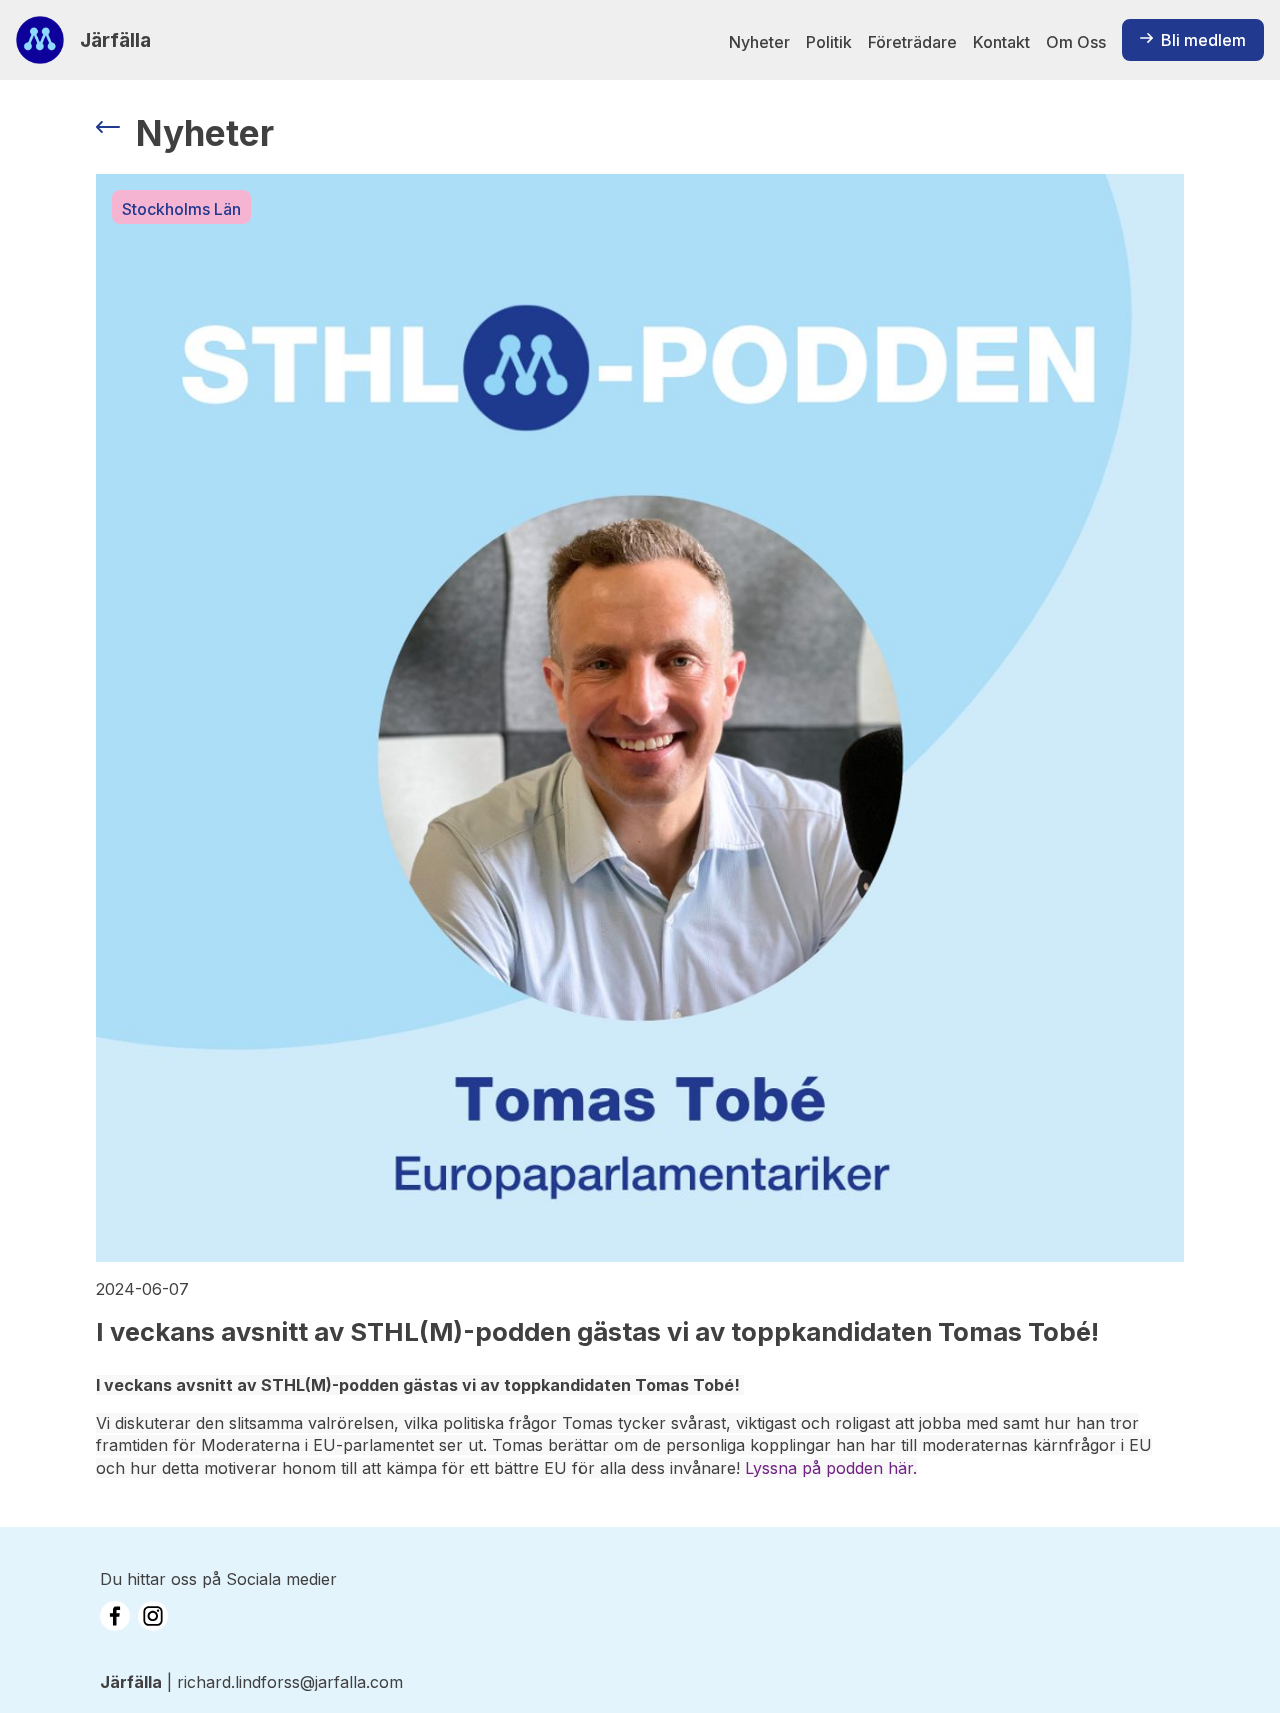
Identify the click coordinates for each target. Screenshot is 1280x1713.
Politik (829, 42)
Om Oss (1076, 42)
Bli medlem (1203, 40)
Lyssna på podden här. (831, 1468)
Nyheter (759, 42)
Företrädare (912, 42)
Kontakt (1001, 42)
